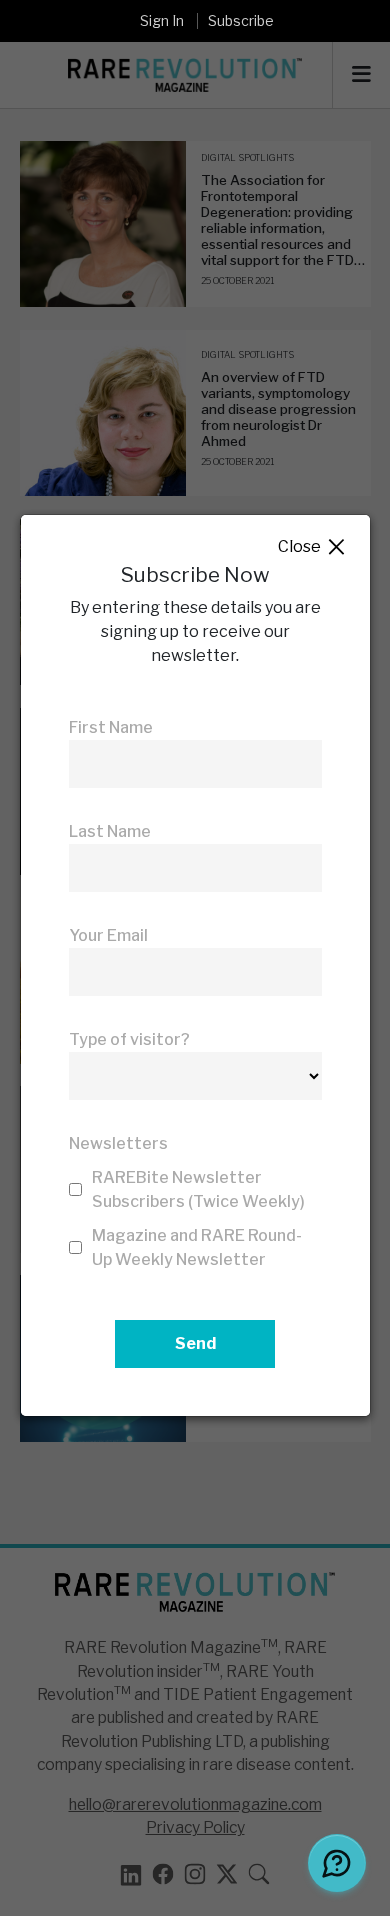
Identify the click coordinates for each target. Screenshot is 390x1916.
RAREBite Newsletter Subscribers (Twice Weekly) (198, 1189)
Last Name (110, 831)
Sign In (162, 20)
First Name (111, 727)
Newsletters (118, 1143)
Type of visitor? (129, 1039)
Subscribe (241, 20)
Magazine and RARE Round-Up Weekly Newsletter (197, 1247)
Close (312, 547)
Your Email (108, 935)
